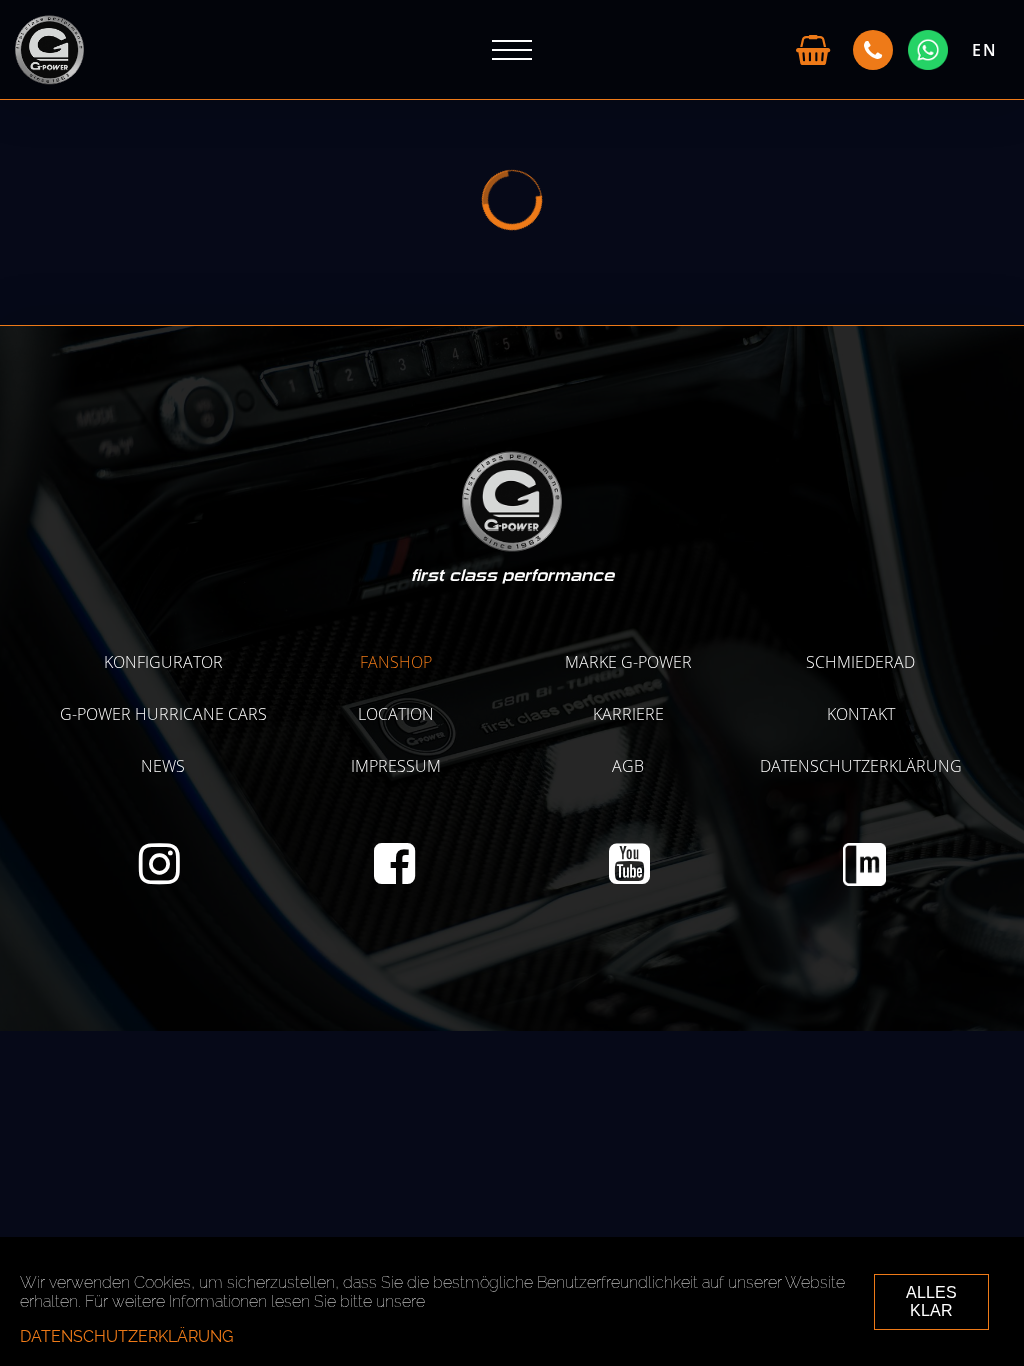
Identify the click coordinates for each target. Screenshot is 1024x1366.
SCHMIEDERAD (860, 662)
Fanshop (396, 662)
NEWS (163, 766)
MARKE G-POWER (628, 662)
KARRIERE (628, 714)
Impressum (396, 766)
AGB (628, 766)
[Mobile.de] (864, 880)
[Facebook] (394, 875)
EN (985, 50)
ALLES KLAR (931, 1301)
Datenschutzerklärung (861, 766)
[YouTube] (629, 875)
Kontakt (861, 714)
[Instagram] (159, 875)
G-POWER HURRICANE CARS (163, 714)
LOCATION (396, 714)
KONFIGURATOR (163, 662)
